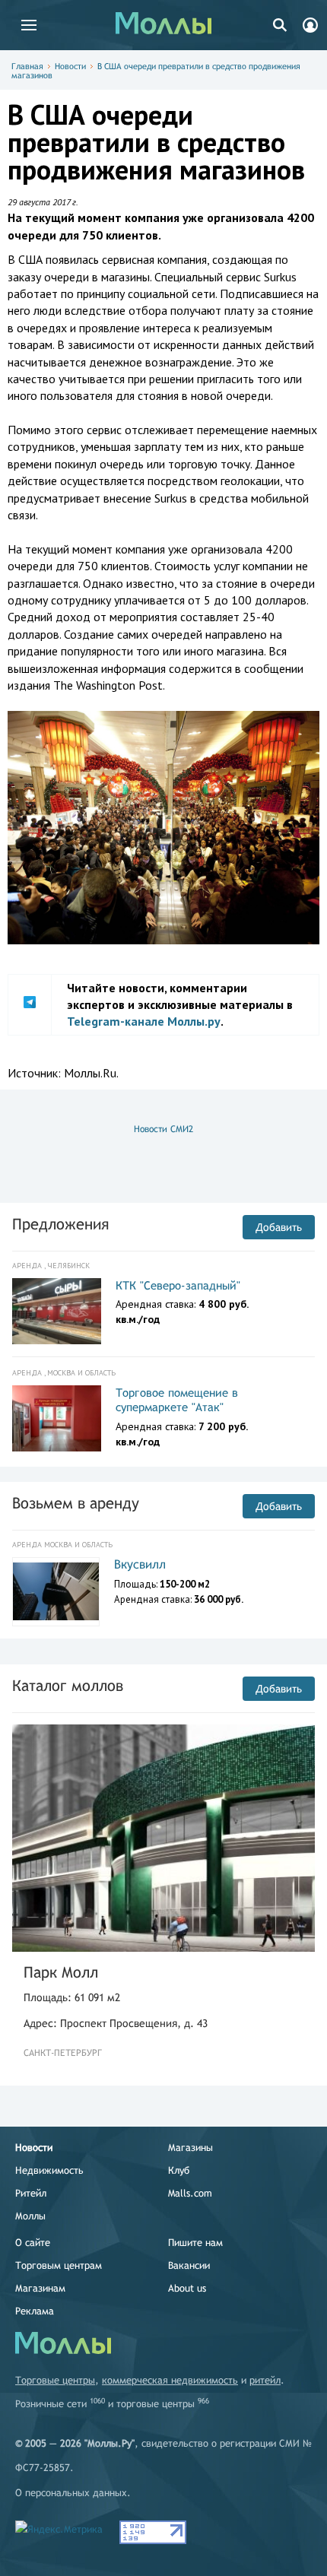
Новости (70, 66)
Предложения (60, 1224)
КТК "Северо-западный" (178, 1285)
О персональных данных (71, 2493)
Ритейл (31, 2193)
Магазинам (40, 2288)
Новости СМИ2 (163, 1129)
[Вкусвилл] (56, 1591)
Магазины (190, 2148)
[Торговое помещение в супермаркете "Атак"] (57, 1419)
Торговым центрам (59, 2265)
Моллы (30, 2216)
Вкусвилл (140, 1564)
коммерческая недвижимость (170, 2380)
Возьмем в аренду (76, 1503)
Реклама (35, 2311)
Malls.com (190, 2193)
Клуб (179, 2170)
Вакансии (189, 2265)
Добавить (279, 1227)
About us (187, 2288)
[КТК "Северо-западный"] (57, 1312)
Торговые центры (55, 2380)
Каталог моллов (68, 1685)
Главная (27, 66)
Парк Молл (61, 1972)
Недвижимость (49, 2170)
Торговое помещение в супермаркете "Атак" (177, 1400)
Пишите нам (195, 2243)
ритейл (265, 2380)
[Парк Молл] (163, 1838)
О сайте (33, 2243)
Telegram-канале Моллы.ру (144, 1021)
